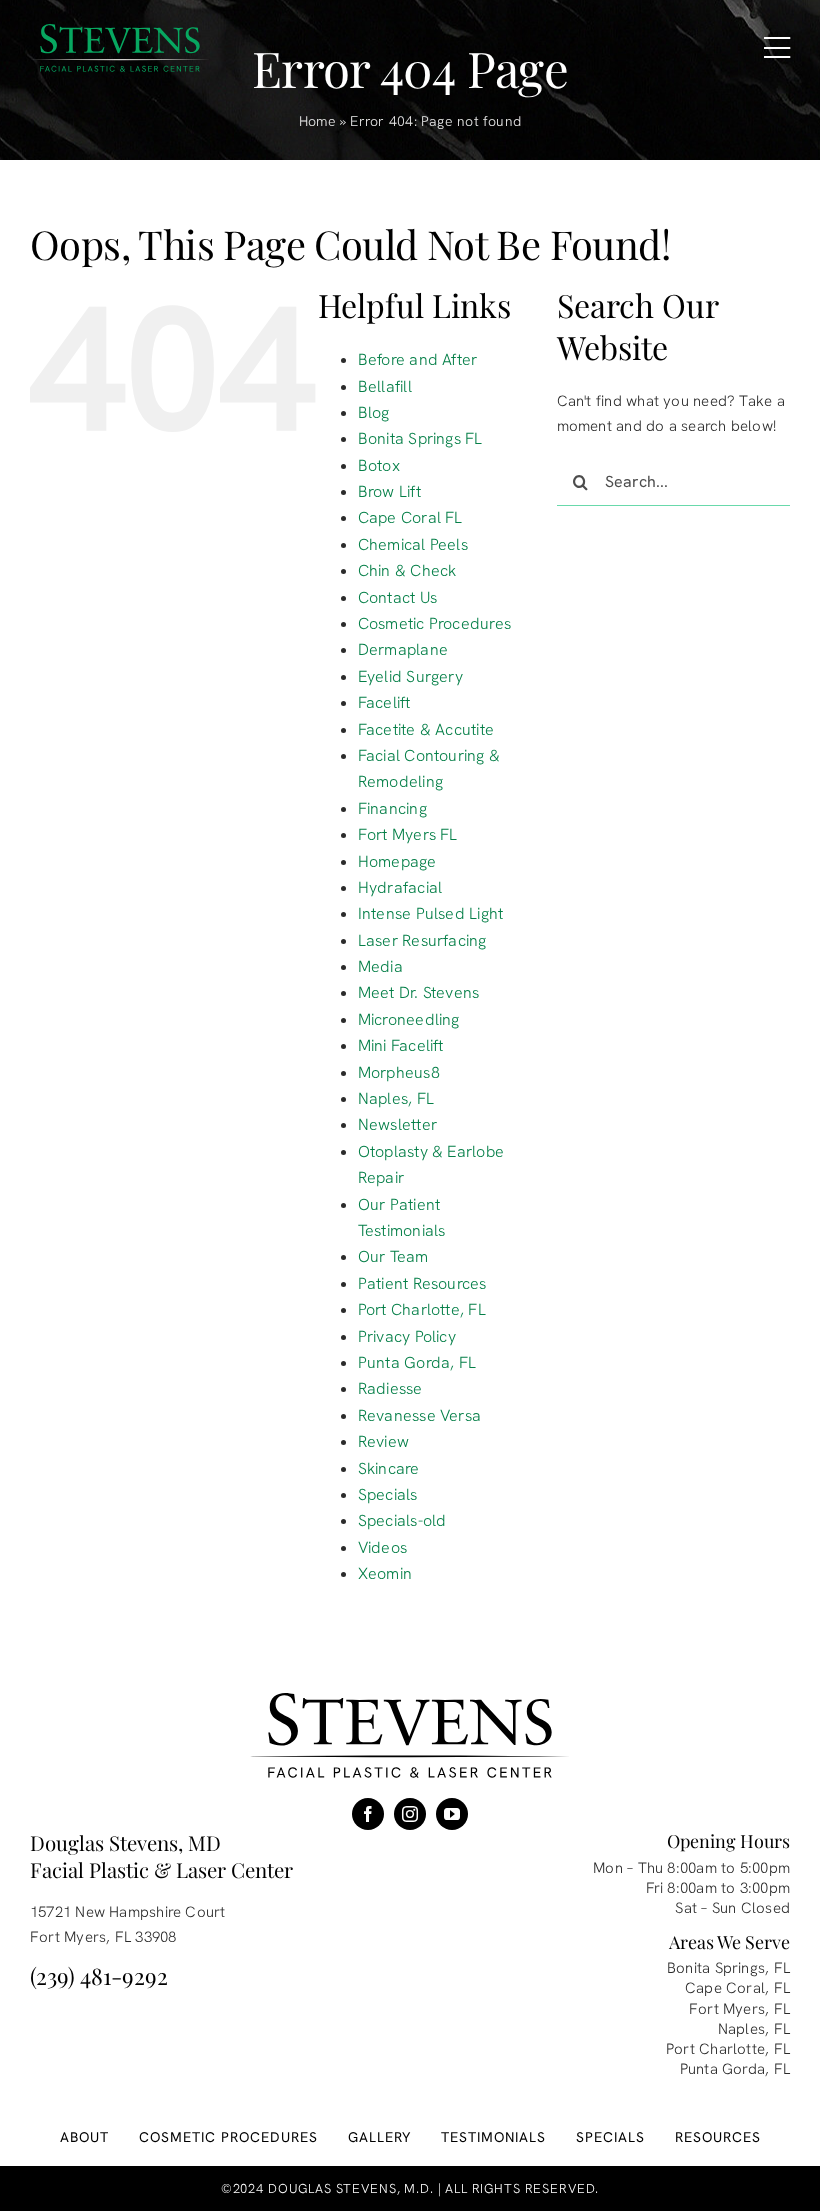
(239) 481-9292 (99, 1975)
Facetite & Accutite (426, 729)
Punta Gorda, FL (417, 1362)
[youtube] (452, 1814)
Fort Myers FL (408, 834)
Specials (388, 1494)
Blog (374, 412)
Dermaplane (403, 649)
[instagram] (410, 1814)
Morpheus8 (399, 1072)
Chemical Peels (413, 544)
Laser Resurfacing (422, 940)
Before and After (418, 359)
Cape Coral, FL (737, 1988)
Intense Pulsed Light (431, 913)
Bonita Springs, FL (728, 1968)
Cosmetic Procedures (434, 623)
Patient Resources (422, 1283)
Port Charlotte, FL (422, 1309)
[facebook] (368, 1814)
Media (380, 966)
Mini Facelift (401, 1045)
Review (383, 1441)
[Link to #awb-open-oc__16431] (777, 48)
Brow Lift (389, 491)
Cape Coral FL (410, 517)
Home (317, 121)
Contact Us (397, 597)
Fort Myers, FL (739, 2009)
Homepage (397, 861)
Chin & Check (407, 570)
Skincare (389, 1468)
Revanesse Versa (419, 1415)
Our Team (393, 1256)
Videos (382, 1547)
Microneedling (409, 1019)
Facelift (384, 702)
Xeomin (385, 1573)
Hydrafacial (400, 887)
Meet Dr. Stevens (419, 992)
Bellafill (385, 386)
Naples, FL (396, 1098)
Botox (379, 465)
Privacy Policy (407, 1336)
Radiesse (390, 1388)
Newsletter (397, 1124)
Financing (392, 808)
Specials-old (402, 1520)
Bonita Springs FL (420, 438)
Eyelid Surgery (410, 676)
